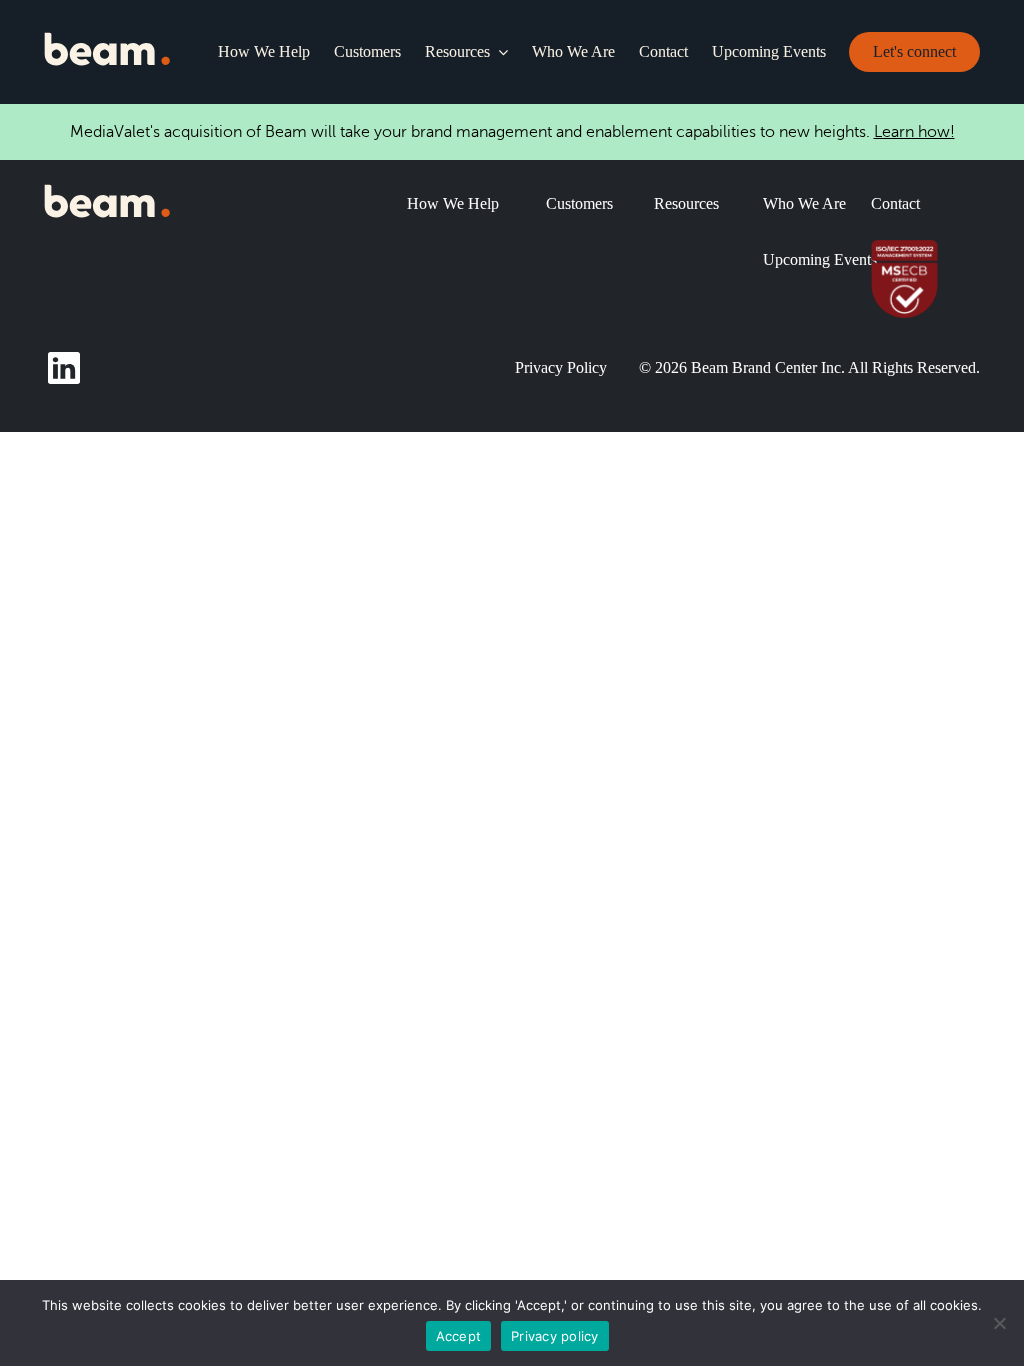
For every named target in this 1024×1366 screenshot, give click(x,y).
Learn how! (914, 132)
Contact (663, 51)
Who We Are (573, 51)
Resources (457, 51)
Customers (367, 51)
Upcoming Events (769, 51)
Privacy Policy (561, 367)
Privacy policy (555, 1336)
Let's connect (914, 51)
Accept (459, 1336)
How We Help (264, 51)
